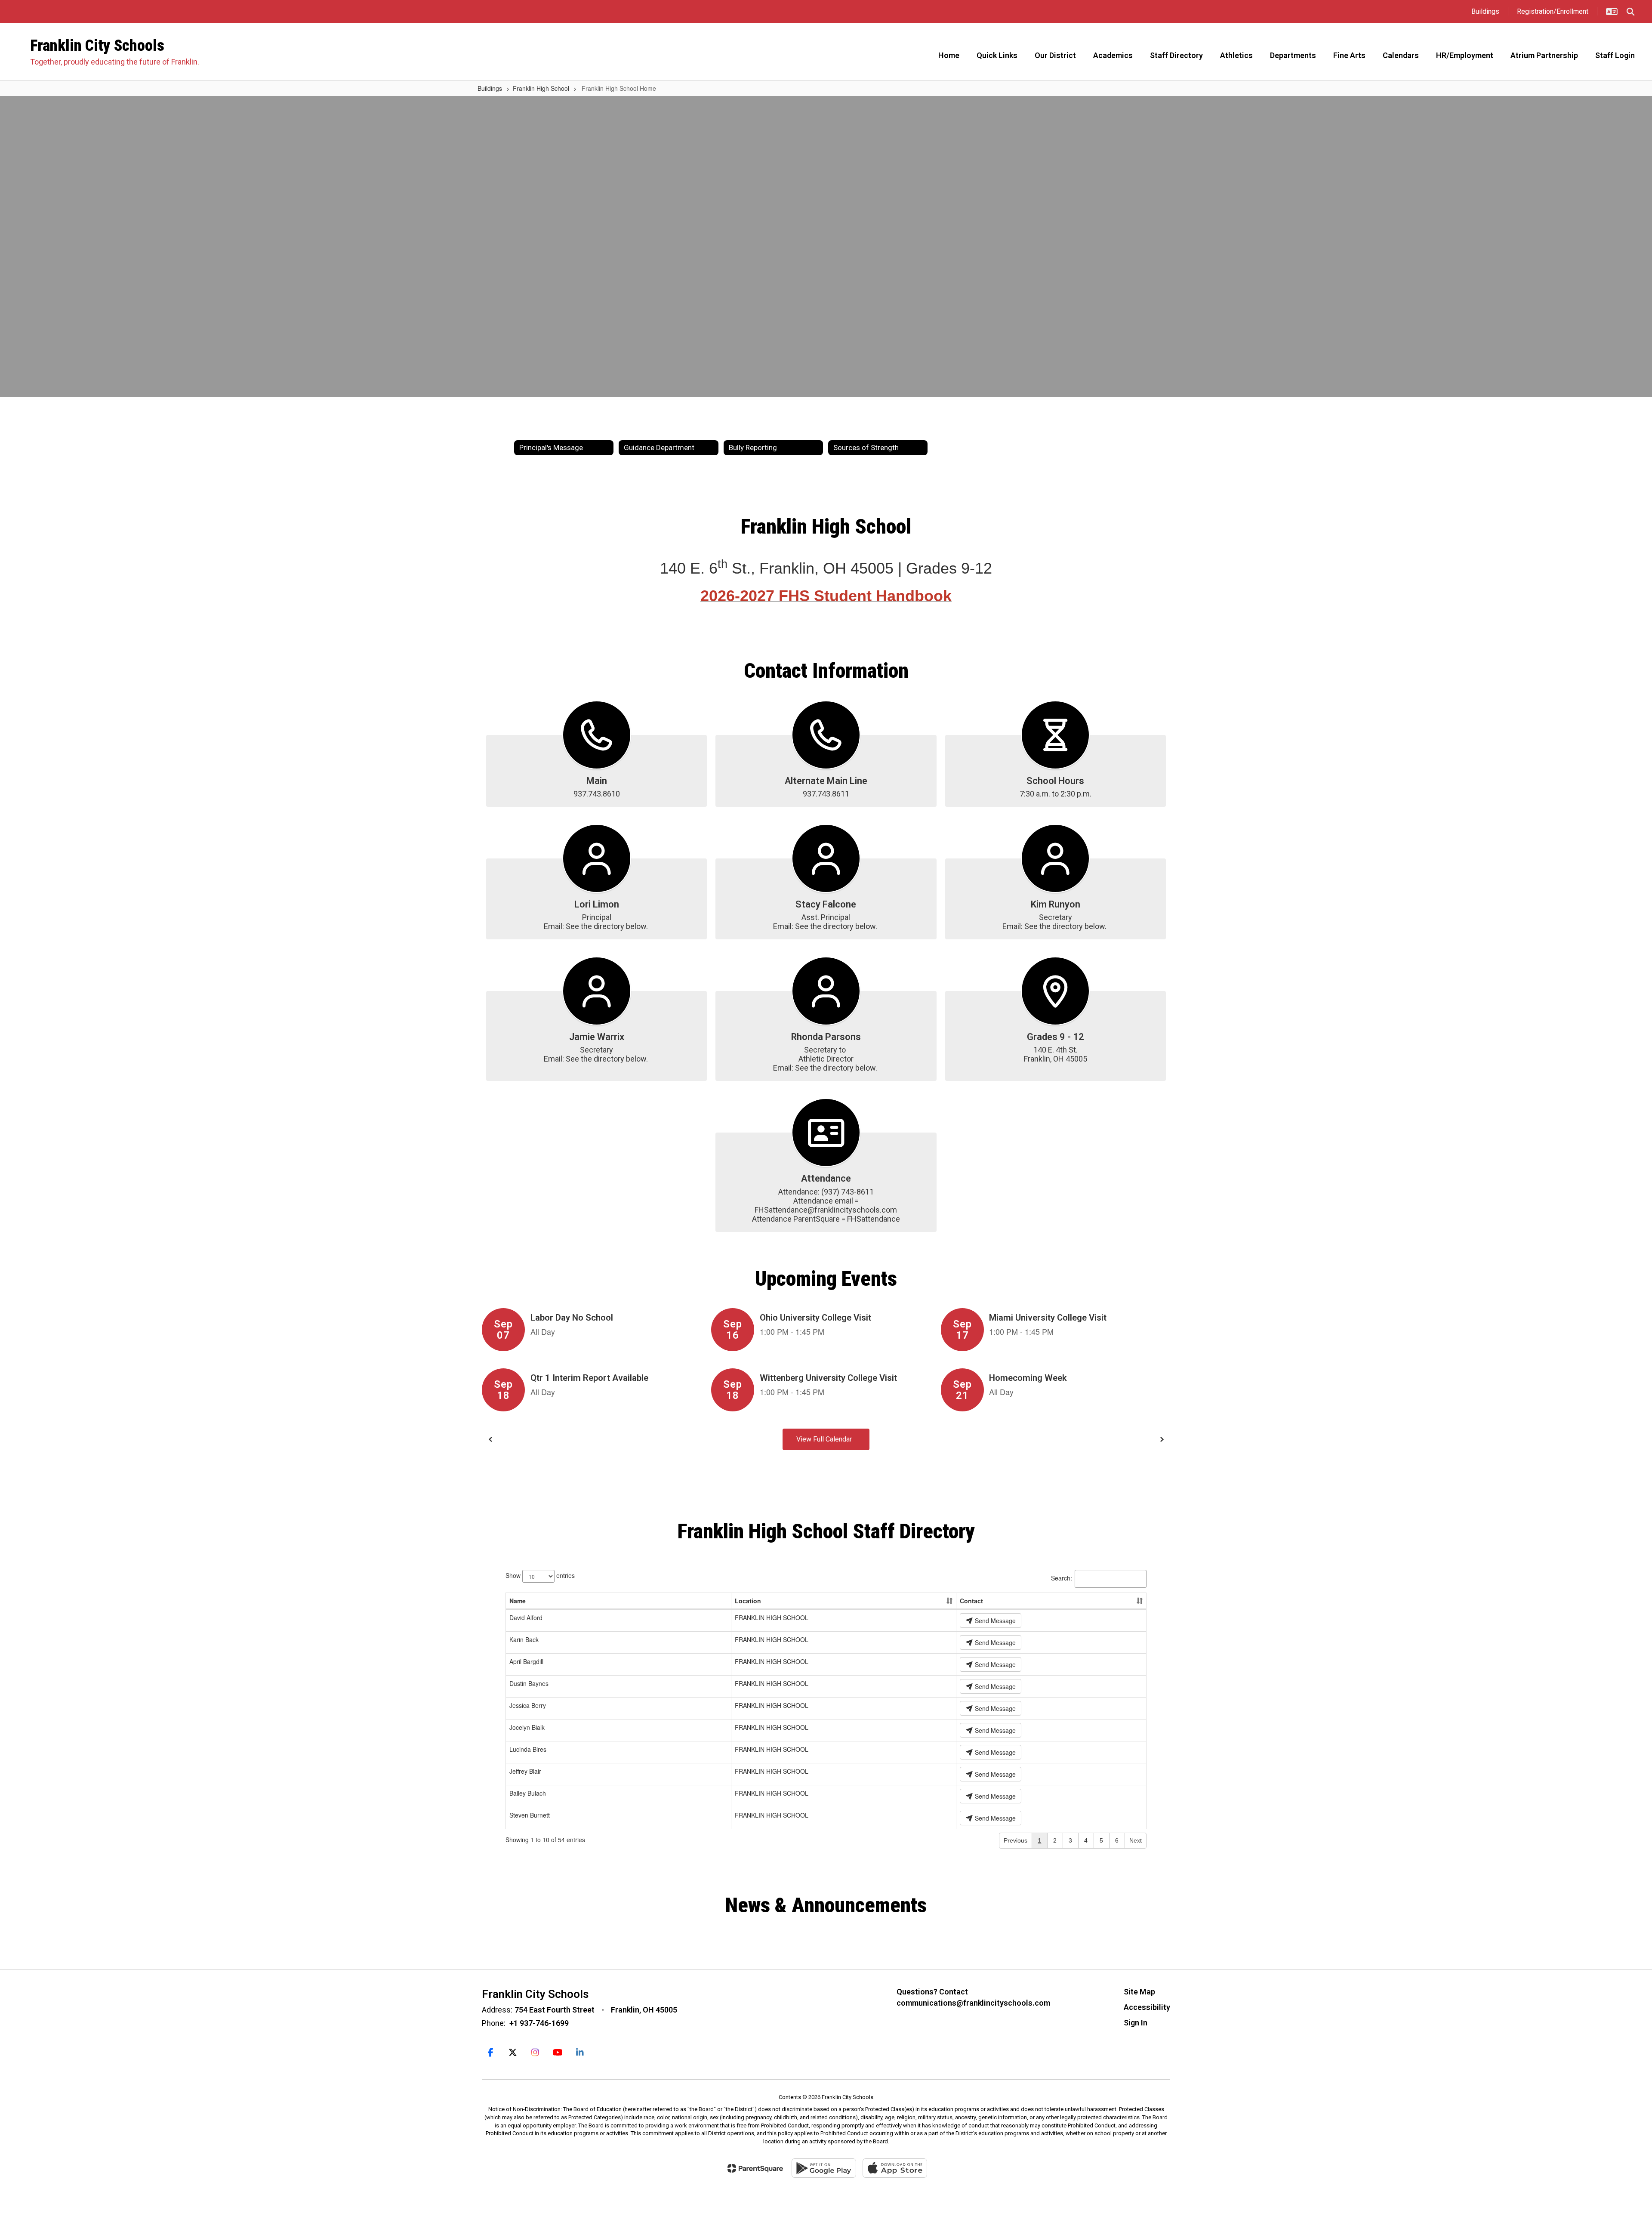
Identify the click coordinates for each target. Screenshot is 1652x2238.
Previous (1016, 1840)
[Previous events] (490, 1439)
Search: (1062, 1577)
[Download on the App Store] (895, 2168)
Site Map (1139, 1992)
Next (1136, 1840)
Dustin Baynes (529, 1683)
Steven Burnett (530, 1815)
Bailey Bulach (528, 1793)
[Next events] (1162, 1439)
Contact (971, 1601)
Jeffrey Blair (525, 1771)
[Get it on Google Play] (824, 2168)
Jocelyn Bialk (527, 1727)
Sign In (1136, 2023)
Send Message (994, 1621)
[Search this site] (1630, 12)
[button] (1612, 12)
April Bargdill (526, 1661)
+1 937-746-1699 (539, 2023)
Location (748, 1601)
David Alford (526, 1618)
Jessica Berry (528, 1705)
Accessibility (1147, 2007)
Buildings (490, 88)
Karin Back (524, 1639)
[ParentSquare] (755, 2168)
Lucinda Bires (528, 1749)
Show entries (540, 1575)
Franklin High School (541, 88)
